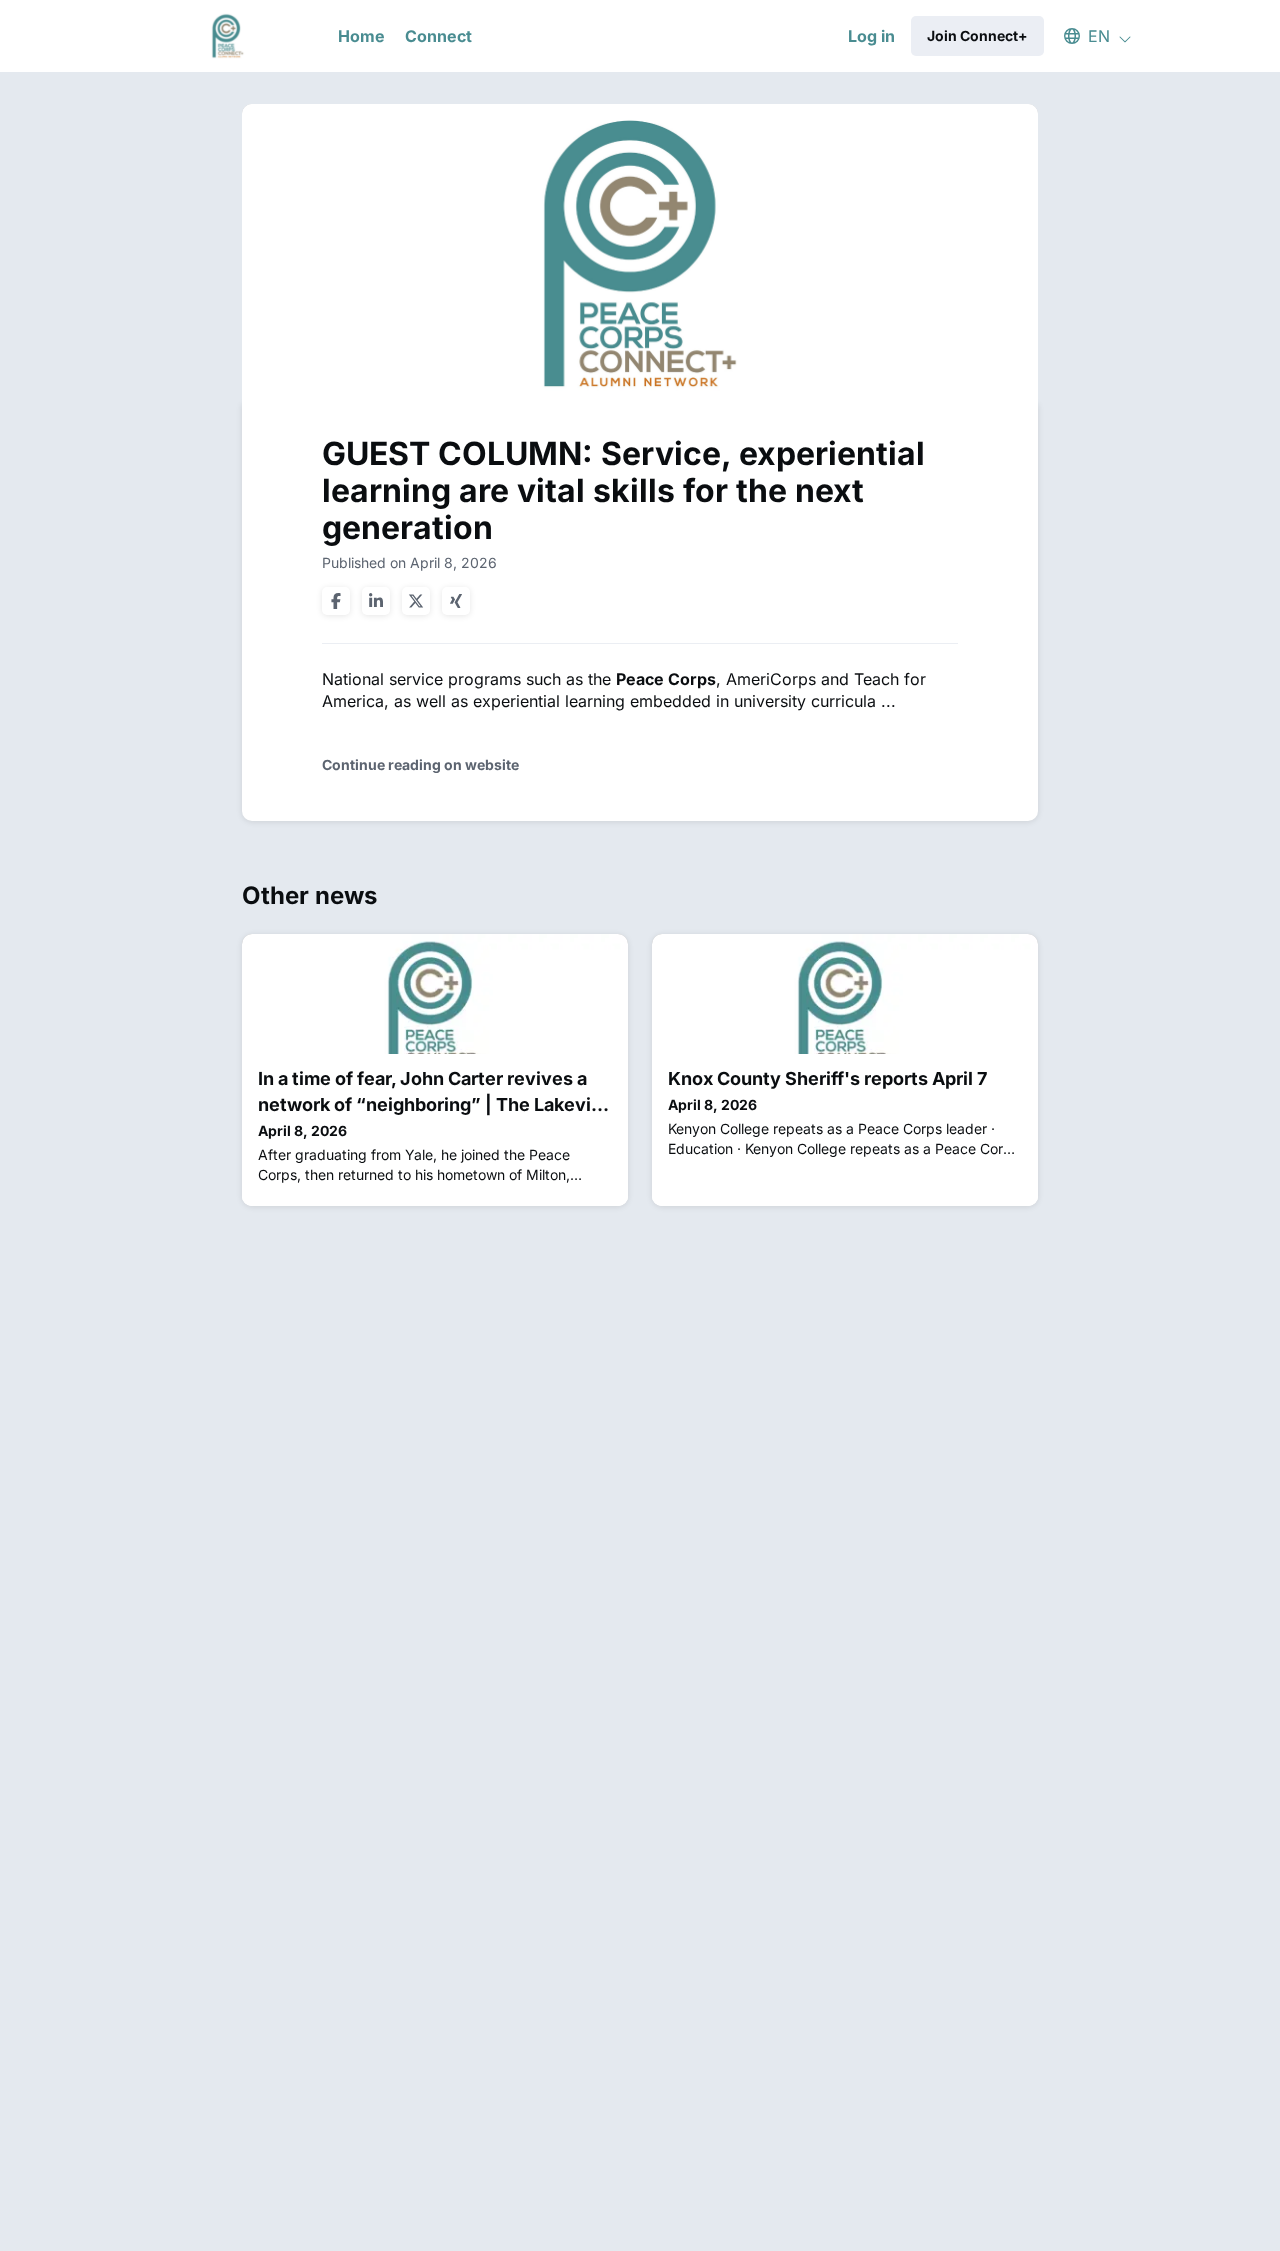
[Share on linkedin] (376, 601)
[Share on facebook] (336, 601)
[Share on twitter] (416, 601)
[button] (1088, 36)
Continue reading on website (420, 764)
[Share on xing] (456, 601)
